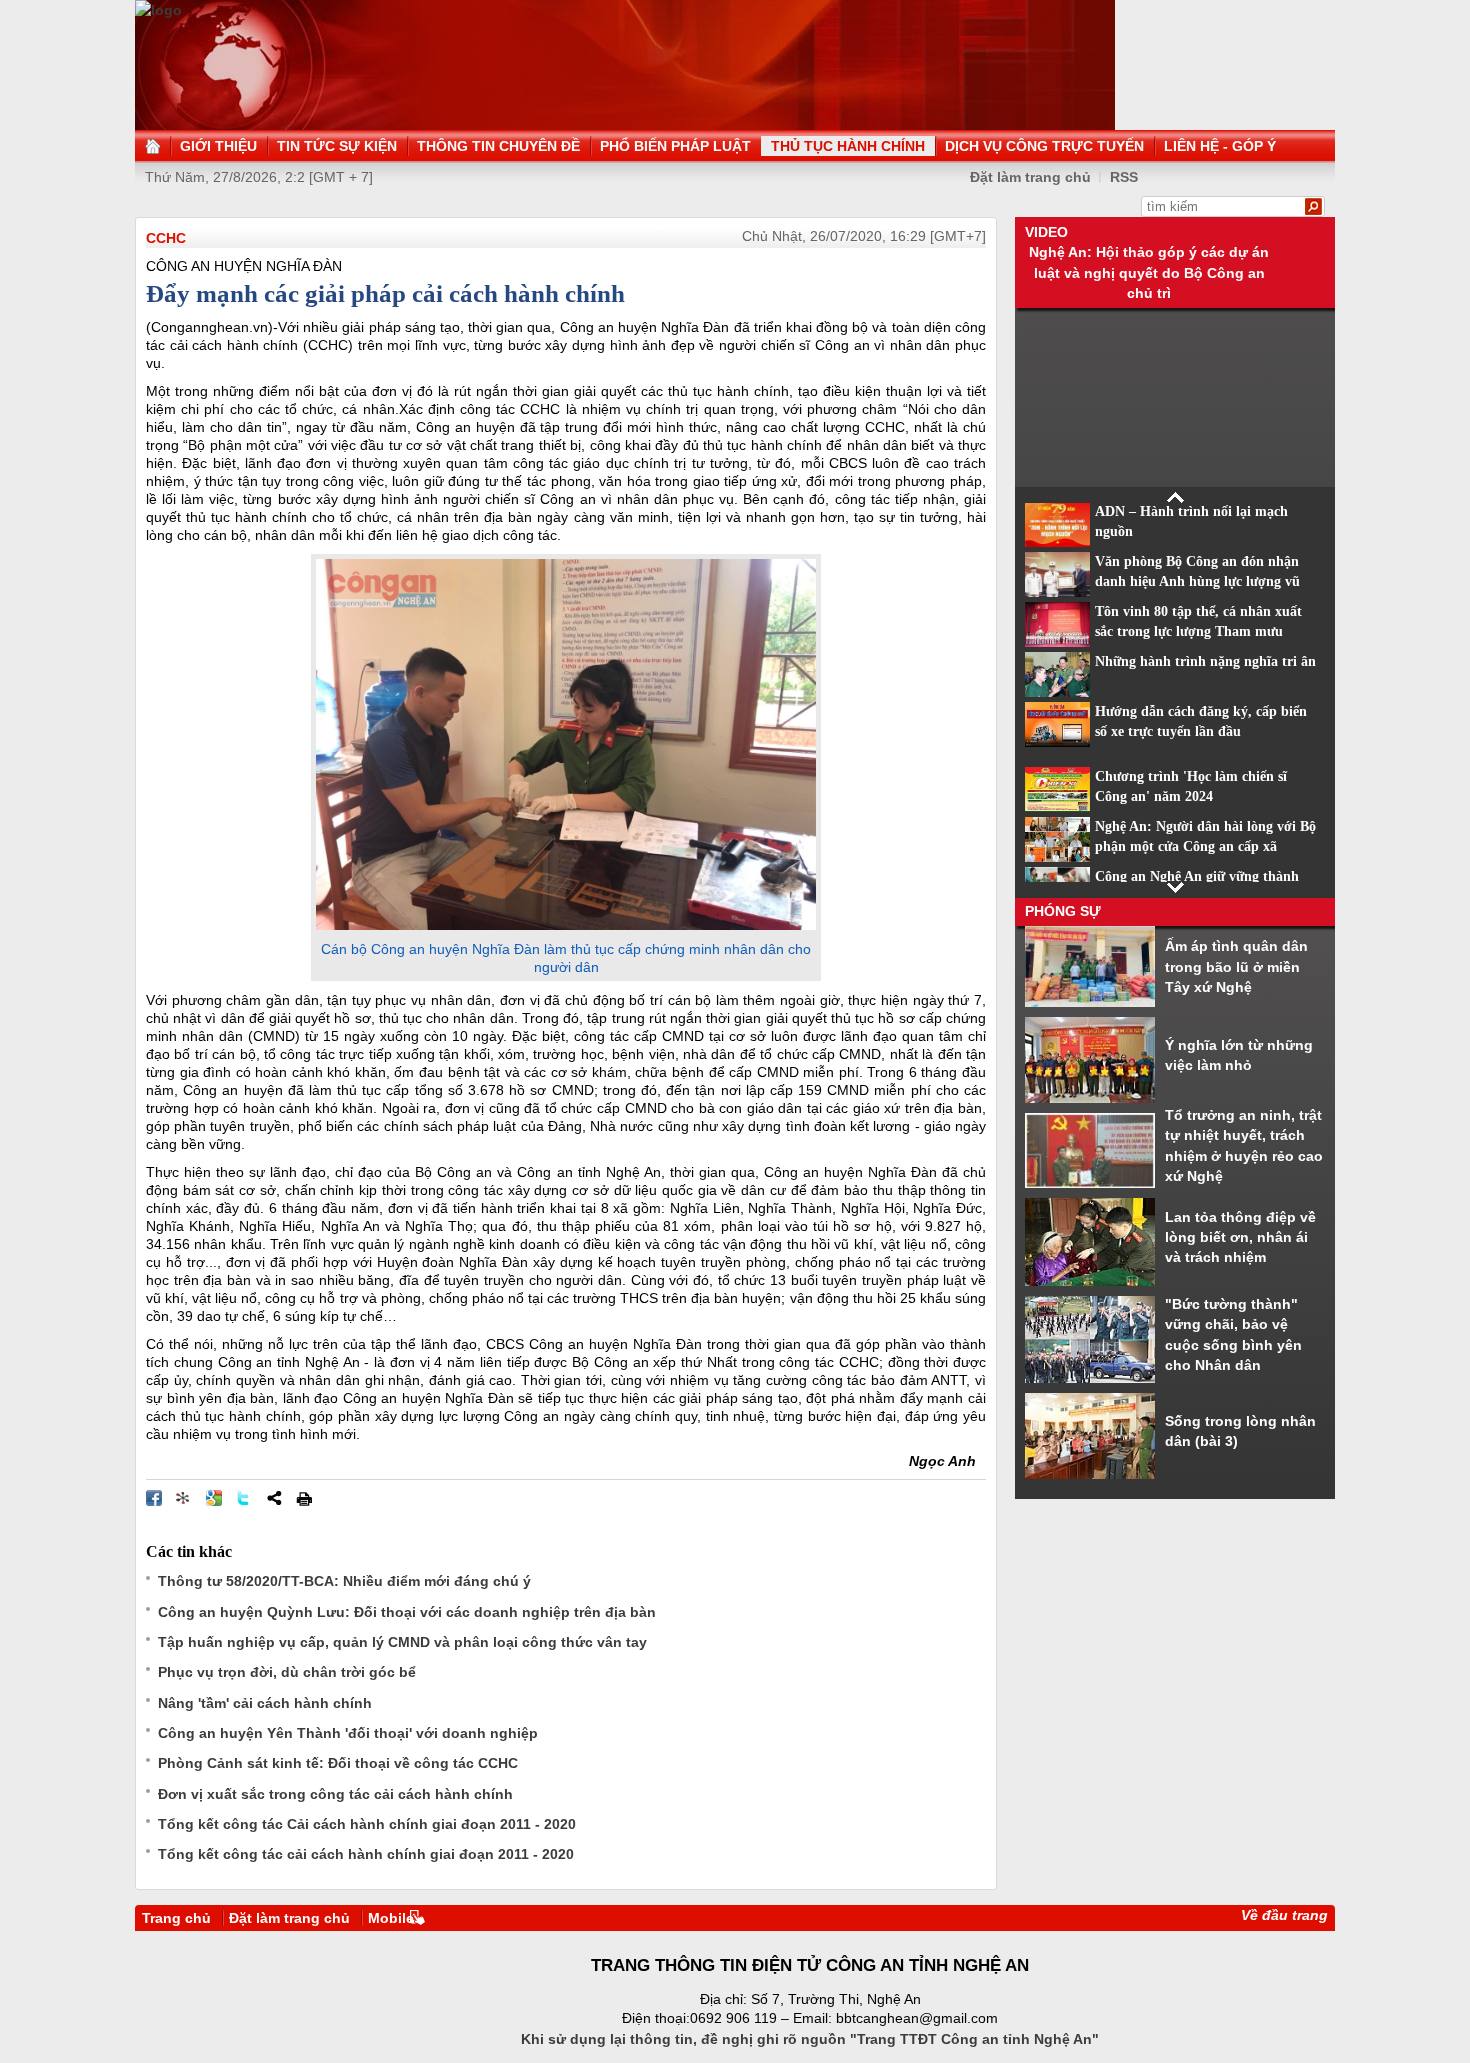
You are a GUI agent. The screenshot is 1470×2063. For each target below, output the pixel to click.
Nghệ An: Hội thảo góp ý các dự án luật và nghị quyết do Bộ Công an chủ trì (1149, 272)
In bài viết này (304, 1498)
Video (1046, 232)
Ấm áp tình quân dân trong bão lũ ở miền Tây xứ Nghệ (1236, 966)
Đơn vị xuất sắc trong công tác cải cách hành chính (335, 1794)
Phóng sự (1063, 911)
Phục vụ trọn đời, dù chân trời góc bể (287, 1672)
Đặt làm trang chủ (1030, 177)
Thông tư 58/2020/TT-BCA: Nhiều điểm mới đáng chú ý (344, 1581)
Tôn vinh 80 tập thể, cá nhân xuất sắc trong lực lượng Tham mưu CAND (1198, 632)
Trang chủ (176, 1918)
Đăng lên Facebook (154, 1498)
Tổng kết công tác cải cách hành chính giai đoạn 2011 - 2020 (366, 1854)
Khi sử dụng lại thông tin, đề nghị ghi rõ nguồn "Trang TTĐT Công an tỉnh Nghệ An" (810, 2039)
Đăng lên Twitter (244, 1498)
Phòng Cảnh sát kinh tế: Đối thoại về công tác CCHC (338, 1763)
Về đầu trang (1284, 1915)
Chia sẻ (274, 1498)
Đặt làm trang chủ (289, 1918)
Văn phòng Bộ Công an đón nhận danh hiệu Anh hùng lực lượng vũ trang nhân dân (1197, 582)
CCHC (166, 238)
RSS (1124, 177)
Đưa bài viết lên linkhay (184, 1498)
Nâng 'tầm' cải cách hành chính (265, 1703)
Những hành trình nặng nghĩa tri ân (1205, 661)
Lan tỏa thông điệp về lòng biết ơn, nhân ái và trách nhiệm (1240, 1237)
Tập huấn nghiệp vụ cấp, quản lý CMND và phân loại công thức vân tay (402, 1642)
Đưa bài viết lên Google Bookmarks (214, 1498)
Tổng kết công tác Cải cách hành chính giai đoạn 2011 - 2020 (367, 1824)
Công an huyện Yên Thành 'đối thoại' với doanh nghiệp (348, 1733)
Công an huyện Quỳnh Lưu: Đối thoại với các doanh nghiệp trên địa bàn (407, 1612)
